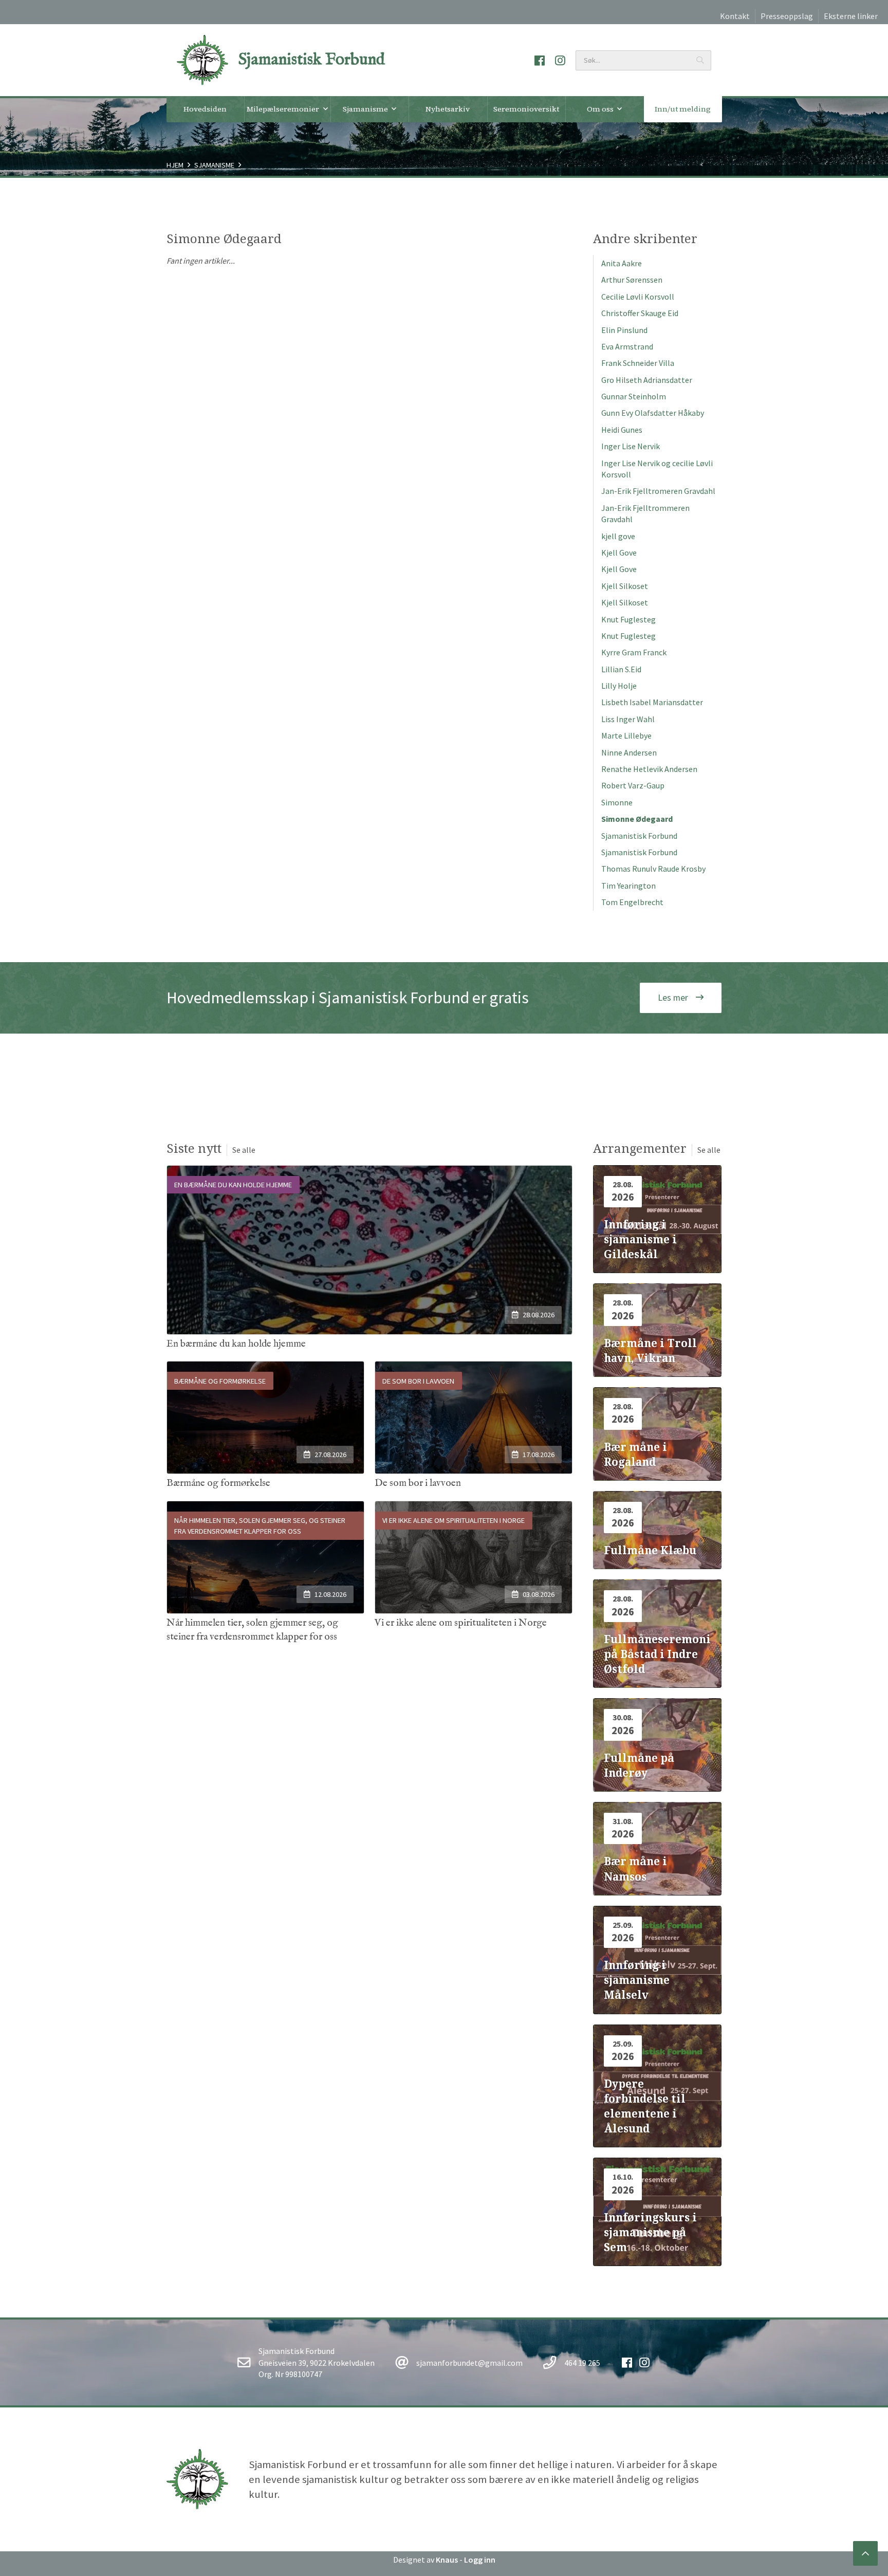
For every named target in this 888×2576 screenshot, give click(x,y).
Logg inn (480, 2560)
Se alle (244, 1150)
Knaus (447, 2560)
